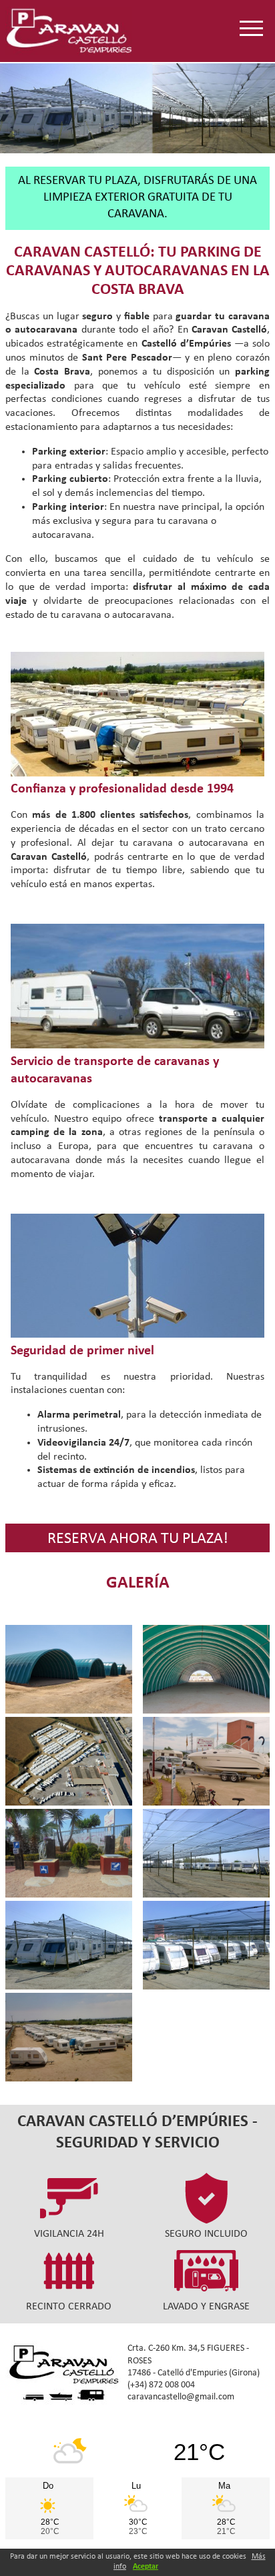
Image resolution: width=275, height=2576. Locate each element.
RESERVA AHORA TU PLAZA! (138, 1539)
